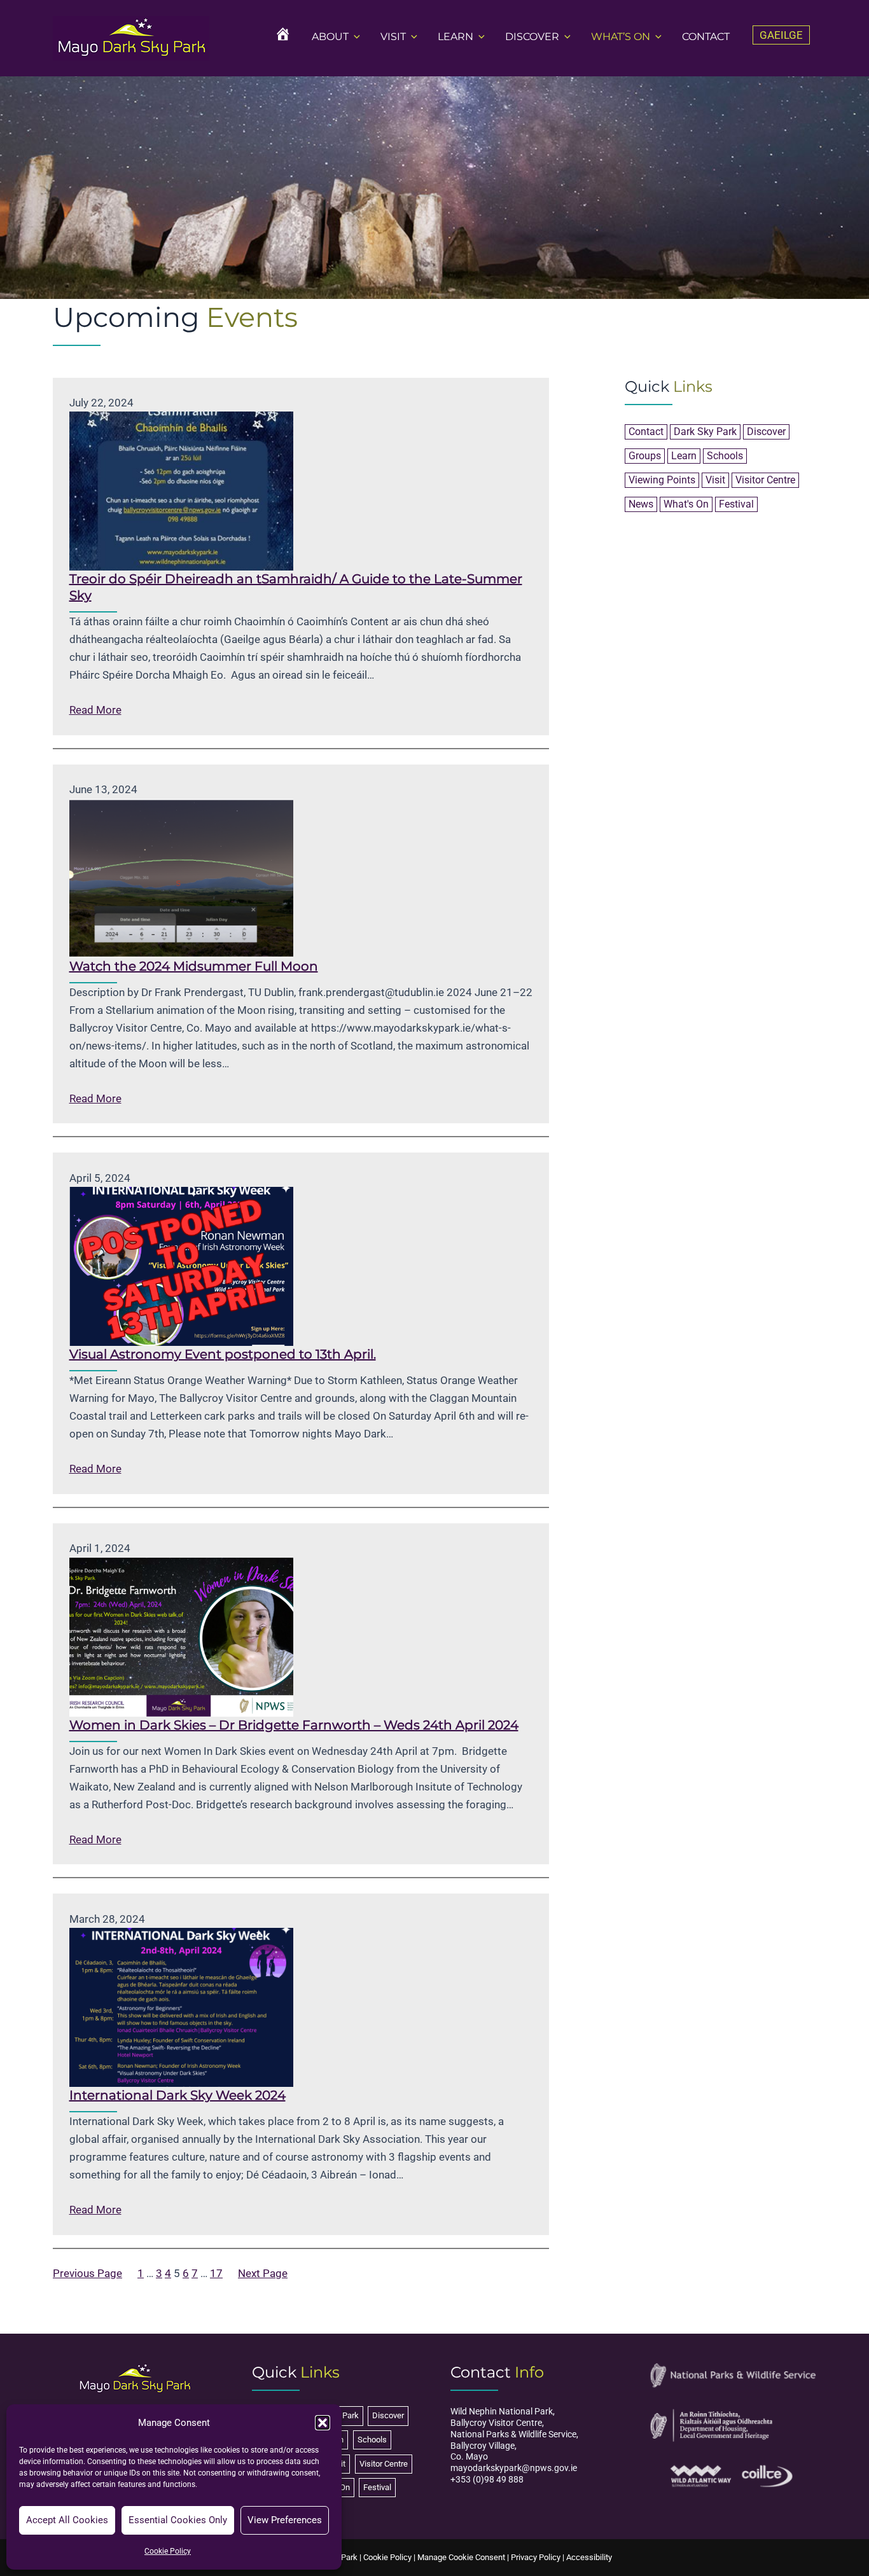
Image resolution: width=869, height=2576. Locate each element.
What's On (686, 504)
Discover (766, 432)
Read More (95, 711)
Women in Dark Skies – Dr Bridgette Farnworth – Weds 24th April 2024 (294, 1725)
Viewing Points (662, 480)
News (641, 504)
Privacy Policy (536, 2557)
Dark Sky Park (705, 432)
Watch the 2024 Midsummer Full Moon (194, 966)
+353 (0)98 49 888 (487, 2479)
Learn (684, 456)
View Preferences (285, 2520)
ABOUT (330, 37)
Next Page (263, 2273)
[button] (323, 2423)
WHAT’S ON (621, 37)
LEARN (455, 37)
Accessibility (589, 2557)
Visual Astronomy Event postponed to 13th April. (223, 1354)
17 (216, 2273)
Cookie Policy (168, 2551)
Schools (725, 456)
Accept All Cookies (67, 2520)
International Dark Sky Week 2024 (177, 2095)
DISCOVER (532, 37)
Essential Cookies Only (178, 2520)
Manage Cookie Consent (461, 2557)
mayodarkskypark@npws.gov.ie (514, 2468)
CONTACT (706, 37)
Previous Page (87, 2273)
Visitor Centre (765, 480)
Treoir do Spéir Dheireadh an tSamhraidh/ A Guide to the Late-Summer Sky (296, 587)
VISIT (393, 37)
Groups (645, 456)
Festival (736, 504)
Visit (715, 480)
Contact (646, 432)
